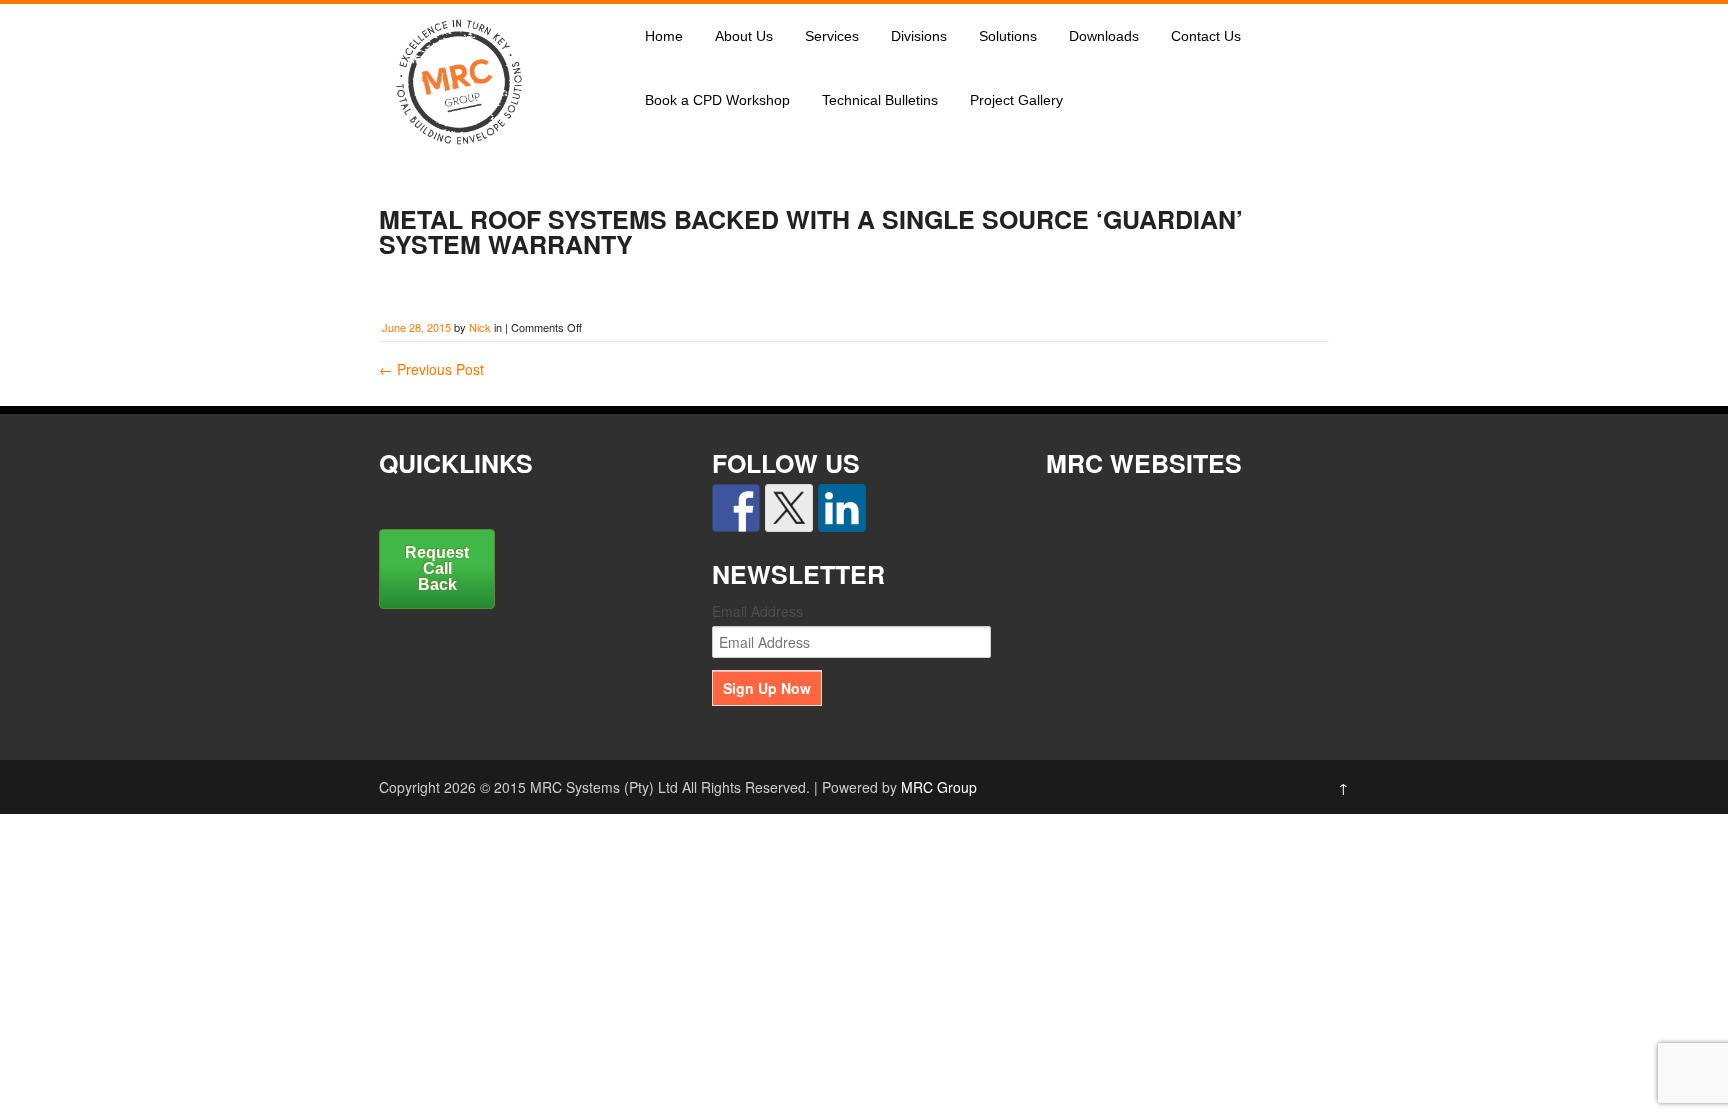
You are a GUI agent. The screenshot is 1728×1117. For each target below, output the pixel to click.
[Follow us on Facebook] (736, 508)
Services (832, 36)
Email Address (757, 611)
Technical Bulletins (880, 100)
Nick (480, 327)
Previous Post (431, 369)
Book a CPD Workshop (717, 100)
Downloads (1104, 36)
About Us (744, 36)
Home (664, 36)
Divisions (919, 36)
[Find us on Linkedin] (842, 508)
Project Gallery (1016, 100)
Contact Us (1206, 36)
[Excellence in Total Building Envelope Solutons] (459, 154)
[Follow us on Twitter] (789, 508)
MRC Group (939, 787)
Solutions (1008, 36)
